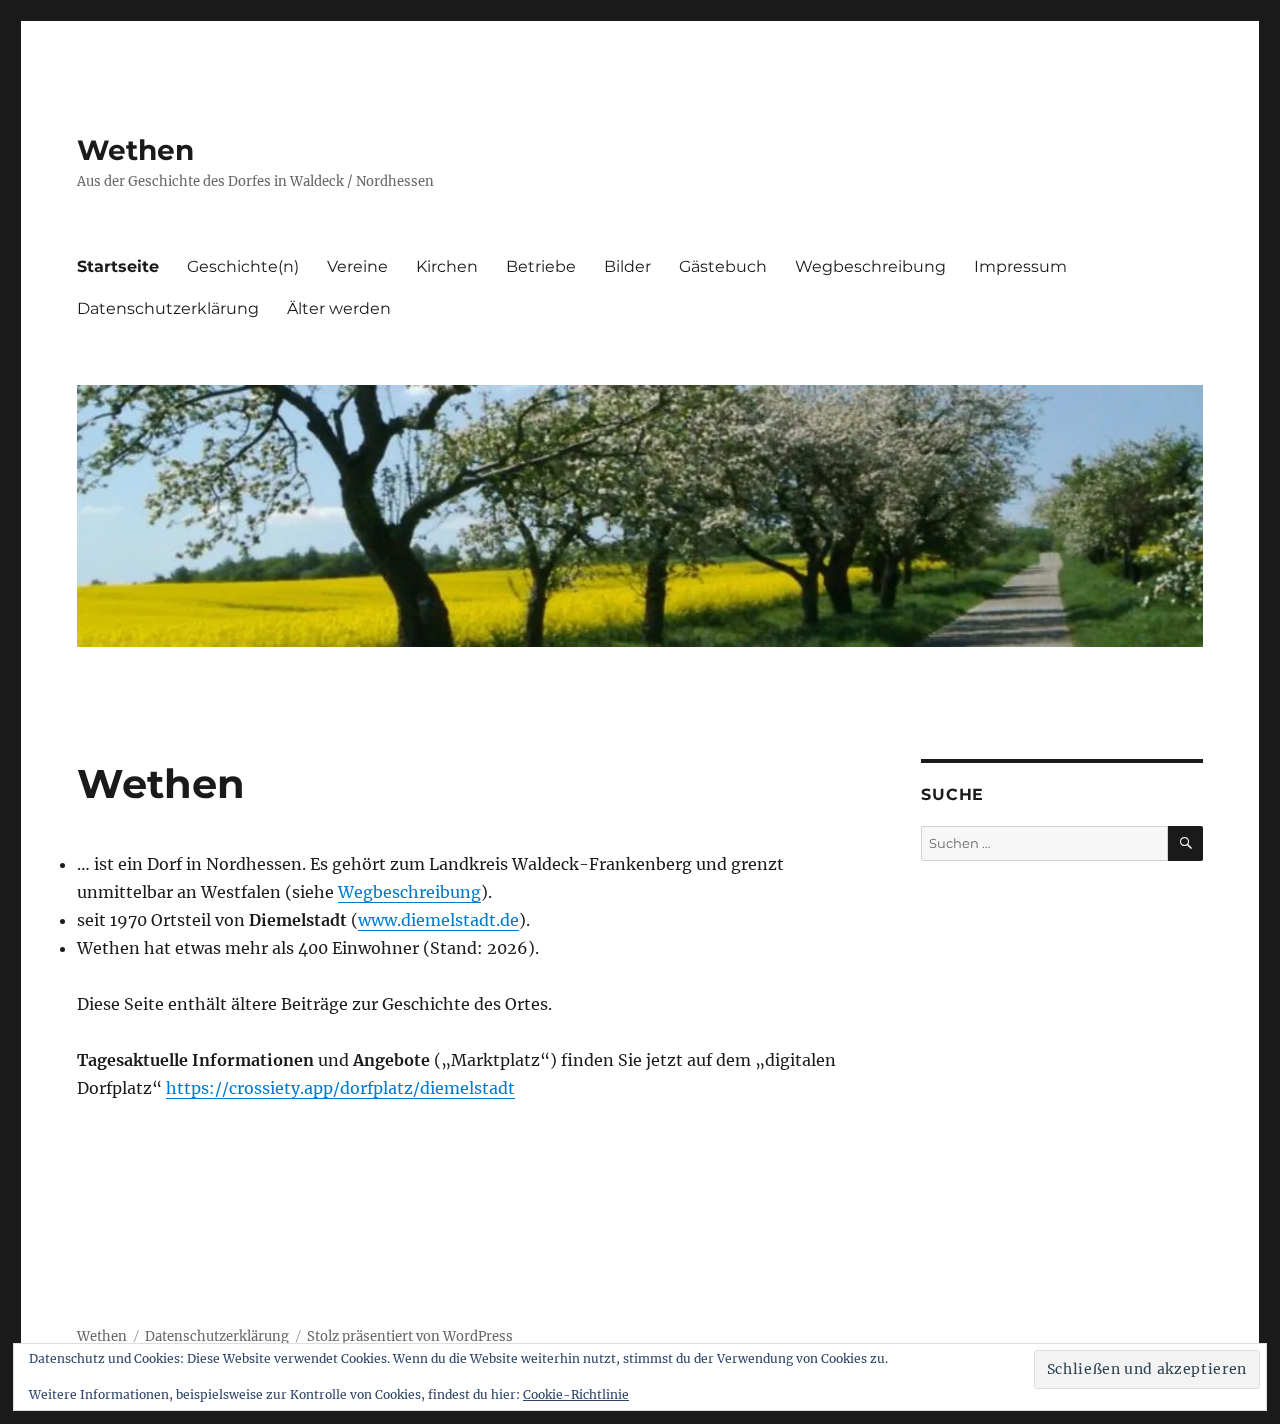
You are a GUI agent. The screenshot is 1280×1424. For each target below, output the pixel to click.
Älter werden (339, 308)
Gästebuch (723, 266)
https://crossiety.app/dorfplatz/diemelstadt (340, 1088)
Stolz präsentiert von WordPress (410, 1336)
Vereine (357, 266)
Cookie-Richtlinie (576, 1394)
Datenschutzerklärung (168, 308)
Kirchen (447, 266)
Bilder (627, 266)
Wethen (135, 150)
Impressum (1020, 266)
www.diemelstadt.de (438, 920)
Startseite (118, 266)
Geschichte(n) (243, 266)
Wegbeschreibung (870, 266)
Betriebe (541, 266)
